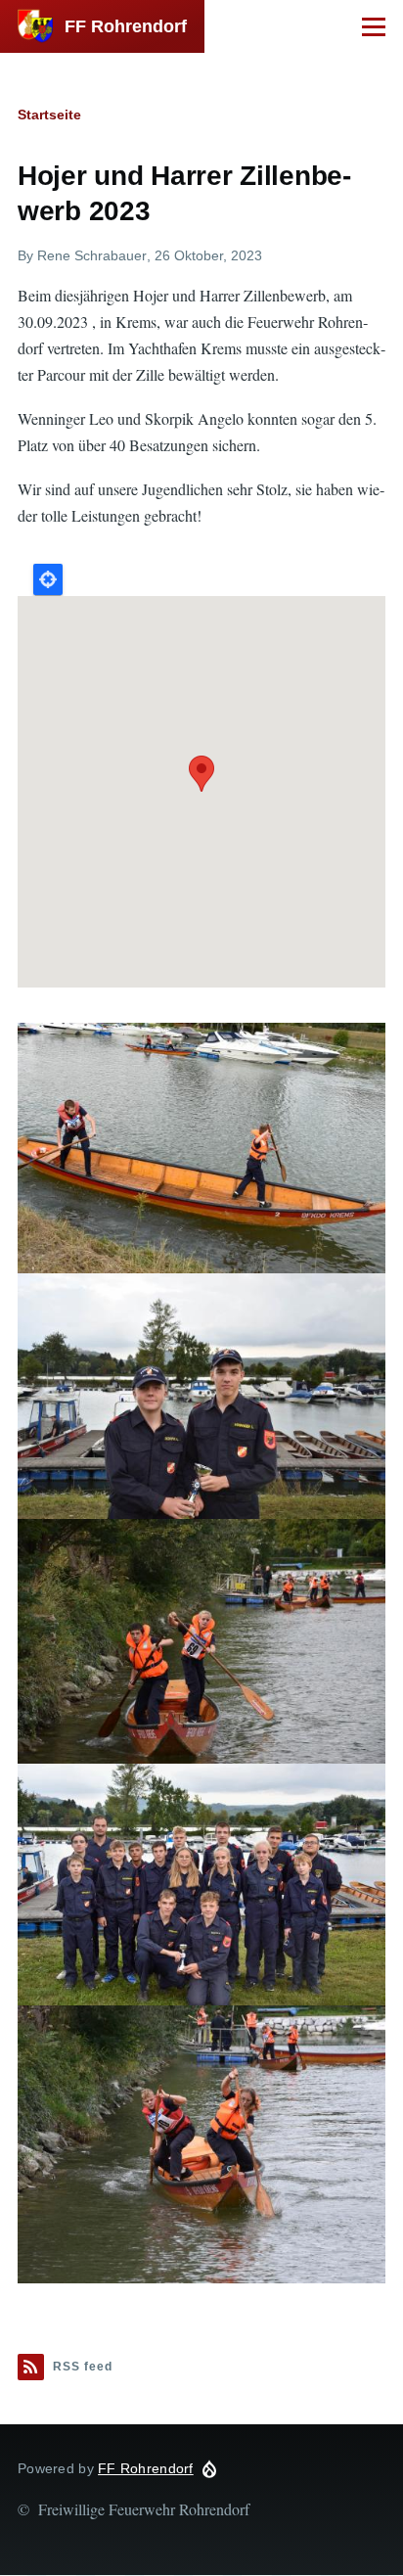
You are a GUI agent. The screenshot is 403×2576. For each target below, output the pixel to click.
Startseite (49, 115)
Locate (48, 579)
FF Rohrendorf (126, 26)
